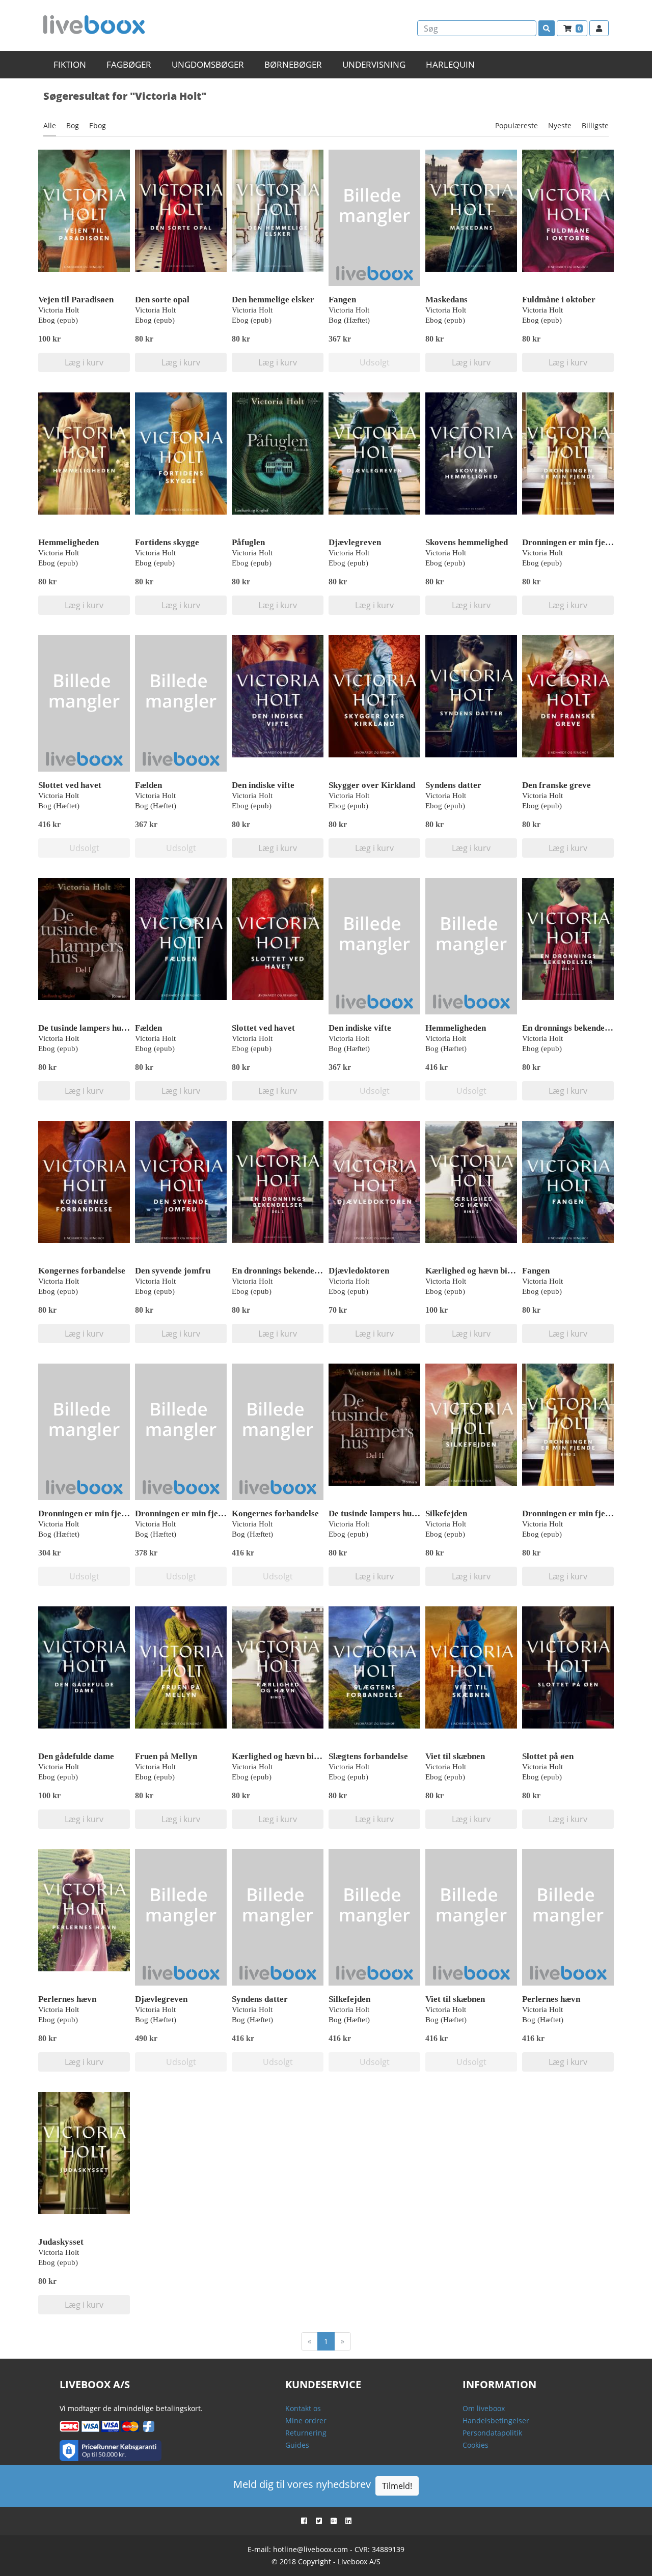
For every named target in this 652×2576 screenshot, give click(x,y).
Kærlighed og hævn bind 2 (474, 1271)
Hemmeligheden (69, 542)
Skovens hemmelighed (467, 542)
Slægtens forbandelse (368, 1756)
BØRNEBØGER (293, 64)
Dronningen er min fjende (86, 1513)
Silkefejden (446, 1513)
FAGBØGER (129, 64)
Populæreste (517, 125)
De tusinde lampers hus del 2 (382, 1513)
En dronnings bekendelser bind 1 (293, 1271)
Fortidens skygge (167, 542)
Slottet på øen (548, 1756)
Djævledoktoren (359, 1271)
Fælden (148, 785)
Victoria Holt (59, 310)
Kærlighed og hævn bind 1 (281, 1756)
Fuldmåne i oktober (559, 300)
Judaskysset (61, 2242)
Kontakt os (303, 2408)
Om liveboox (484, 2408)
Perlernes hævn (67, 1999)
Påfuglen (248, 542)
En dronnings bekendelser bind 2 (583, 1028)
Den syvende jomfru (173, 1271)
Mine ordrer (306, 2421)
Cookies (476, 2445)
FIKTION (70, 64)
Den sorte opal (162, 300)
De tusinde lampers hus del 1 (91, 1028)
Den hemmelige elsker (273, 300)
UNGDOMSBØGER (208, 64)
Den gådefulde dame (76, 1756)
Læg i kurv (84, 362)
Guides (297, 2445)
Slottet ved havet (70, 785)
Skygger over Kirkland (372, 785)
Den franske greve (556, 785)
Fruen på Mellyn (166, 1756)
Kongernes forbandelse (82, 1271)
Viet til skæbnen (455, 1756)
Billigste (595, 125)
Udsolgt (375, 362)
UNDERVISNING (374, 64)
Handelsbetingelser (496, 2421)
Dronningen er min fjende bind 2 (583, 542)
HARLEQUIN (450, 64)
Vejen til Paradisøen (76, 300)
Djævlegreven (355, 542)
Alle (50, 125)
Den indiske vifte (263, 785)
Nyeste (560, 125)
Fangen (342, 300)
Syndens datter (453, 785)
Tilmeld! (397, 2486)
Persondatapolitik (492, 2433)
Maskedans (446, 300)
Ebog (98, 125)
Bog (73, 125)
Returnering (306, 2433)
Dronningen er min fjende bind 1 (583, 1513)
